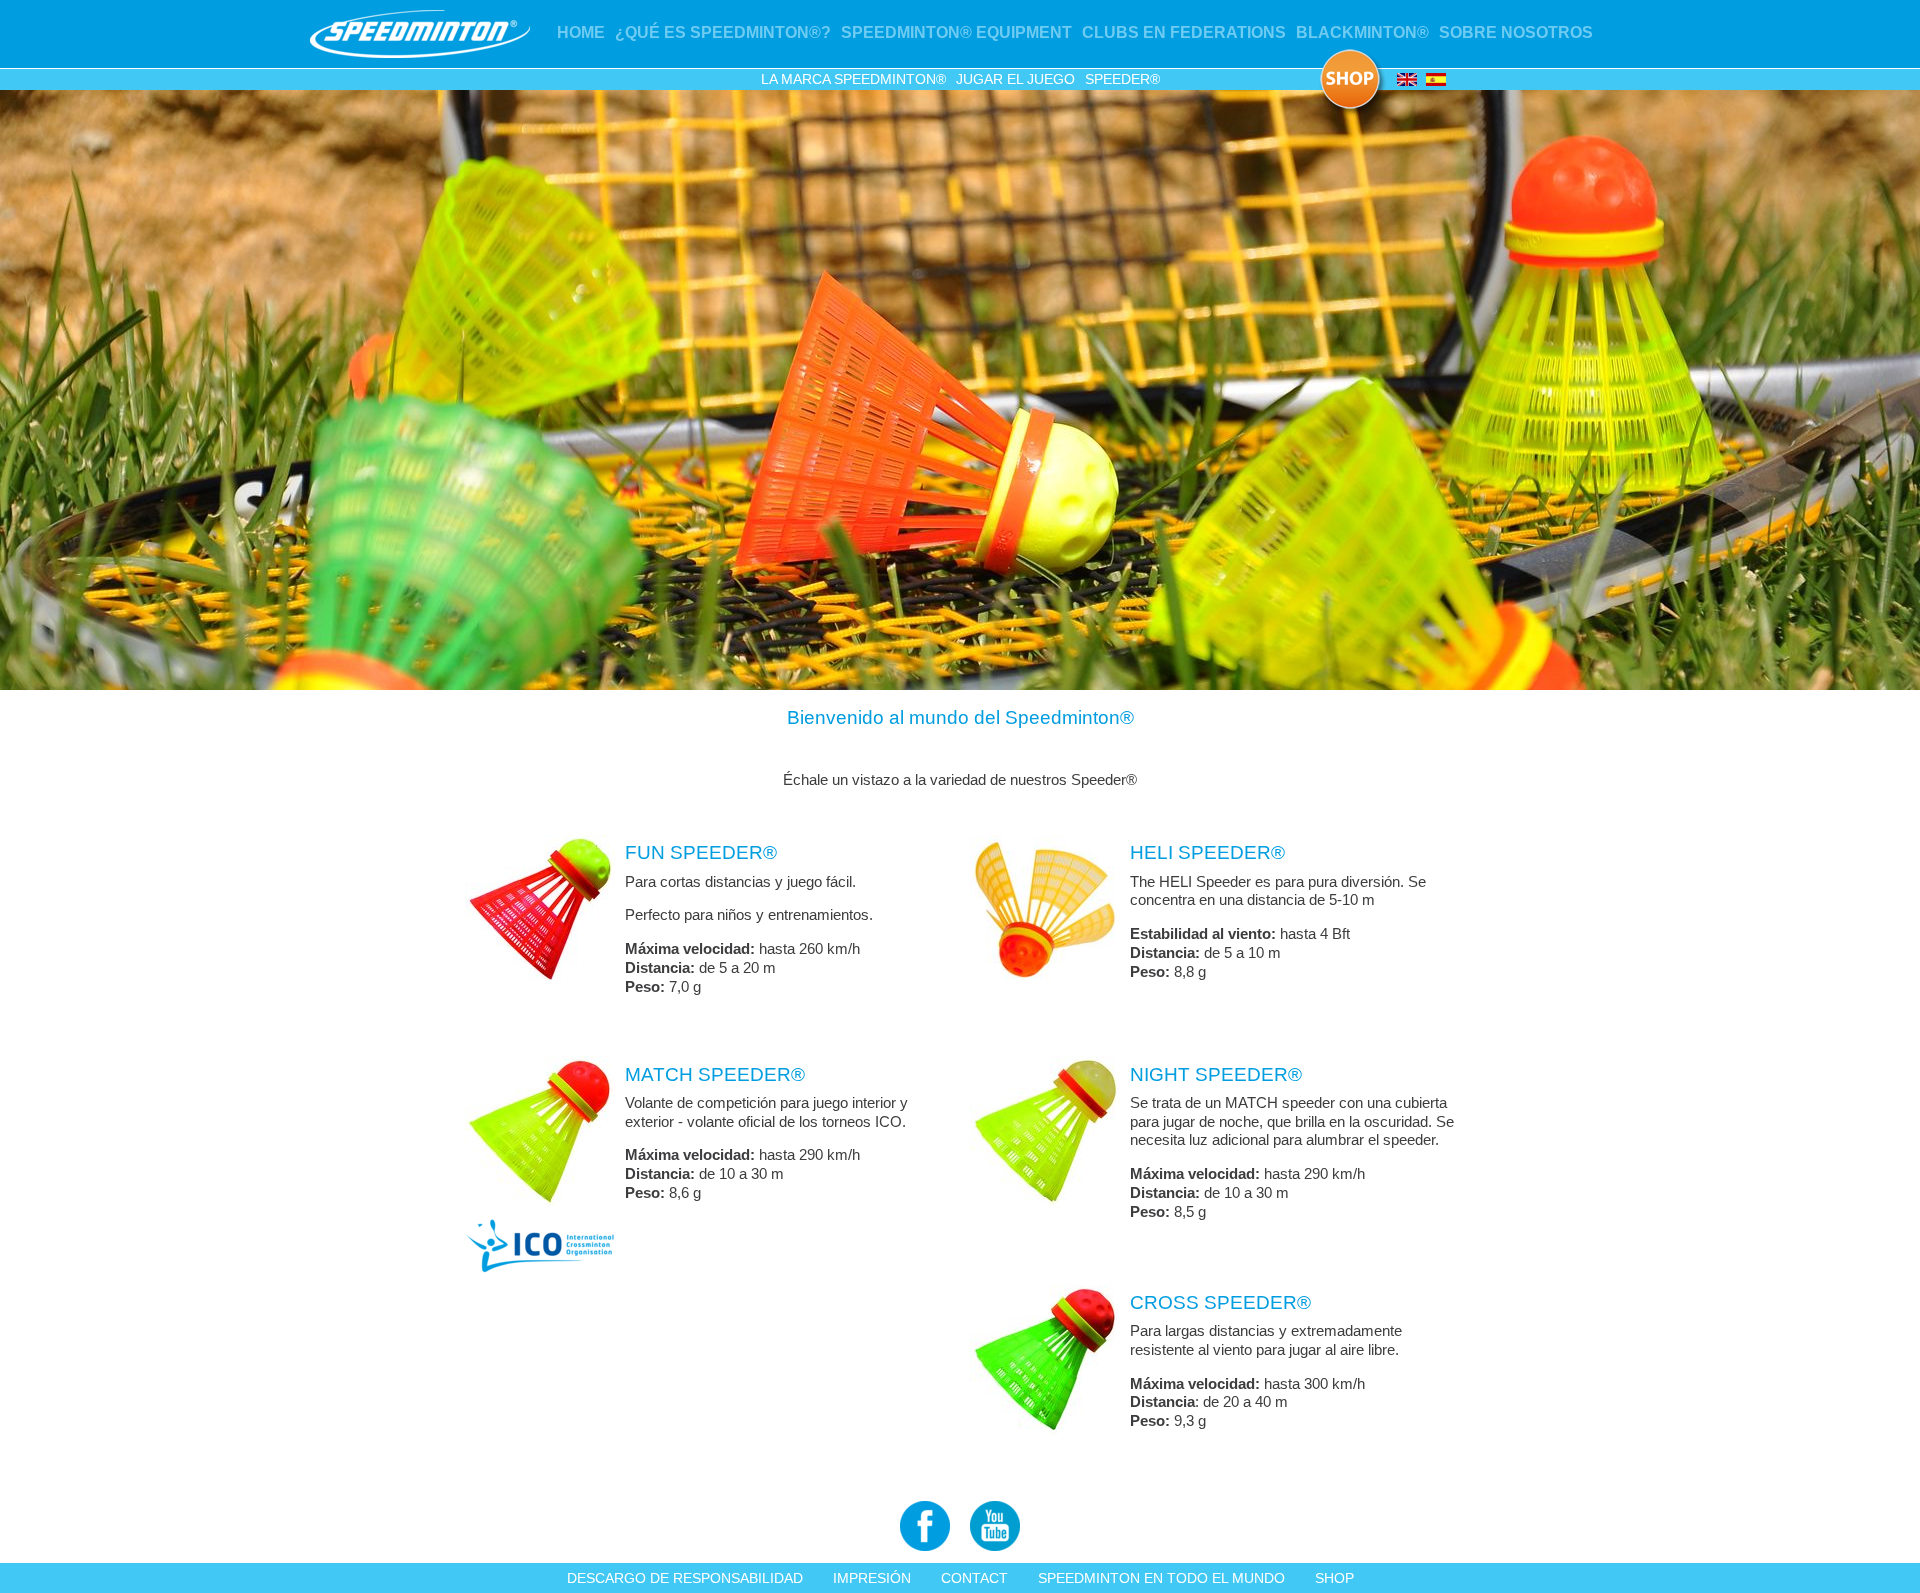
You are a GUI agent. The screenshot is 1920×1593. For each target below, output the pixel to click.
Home (581, 32)
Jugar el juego (1015, 79)
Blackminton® (1362, 32)
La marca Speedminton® (853, 79)
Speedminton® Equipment (956, 32)
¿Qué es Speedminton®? (723, 32)
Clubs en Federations (1184, 32)
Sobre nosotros (1516, 32)
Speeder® (1122, 79)
